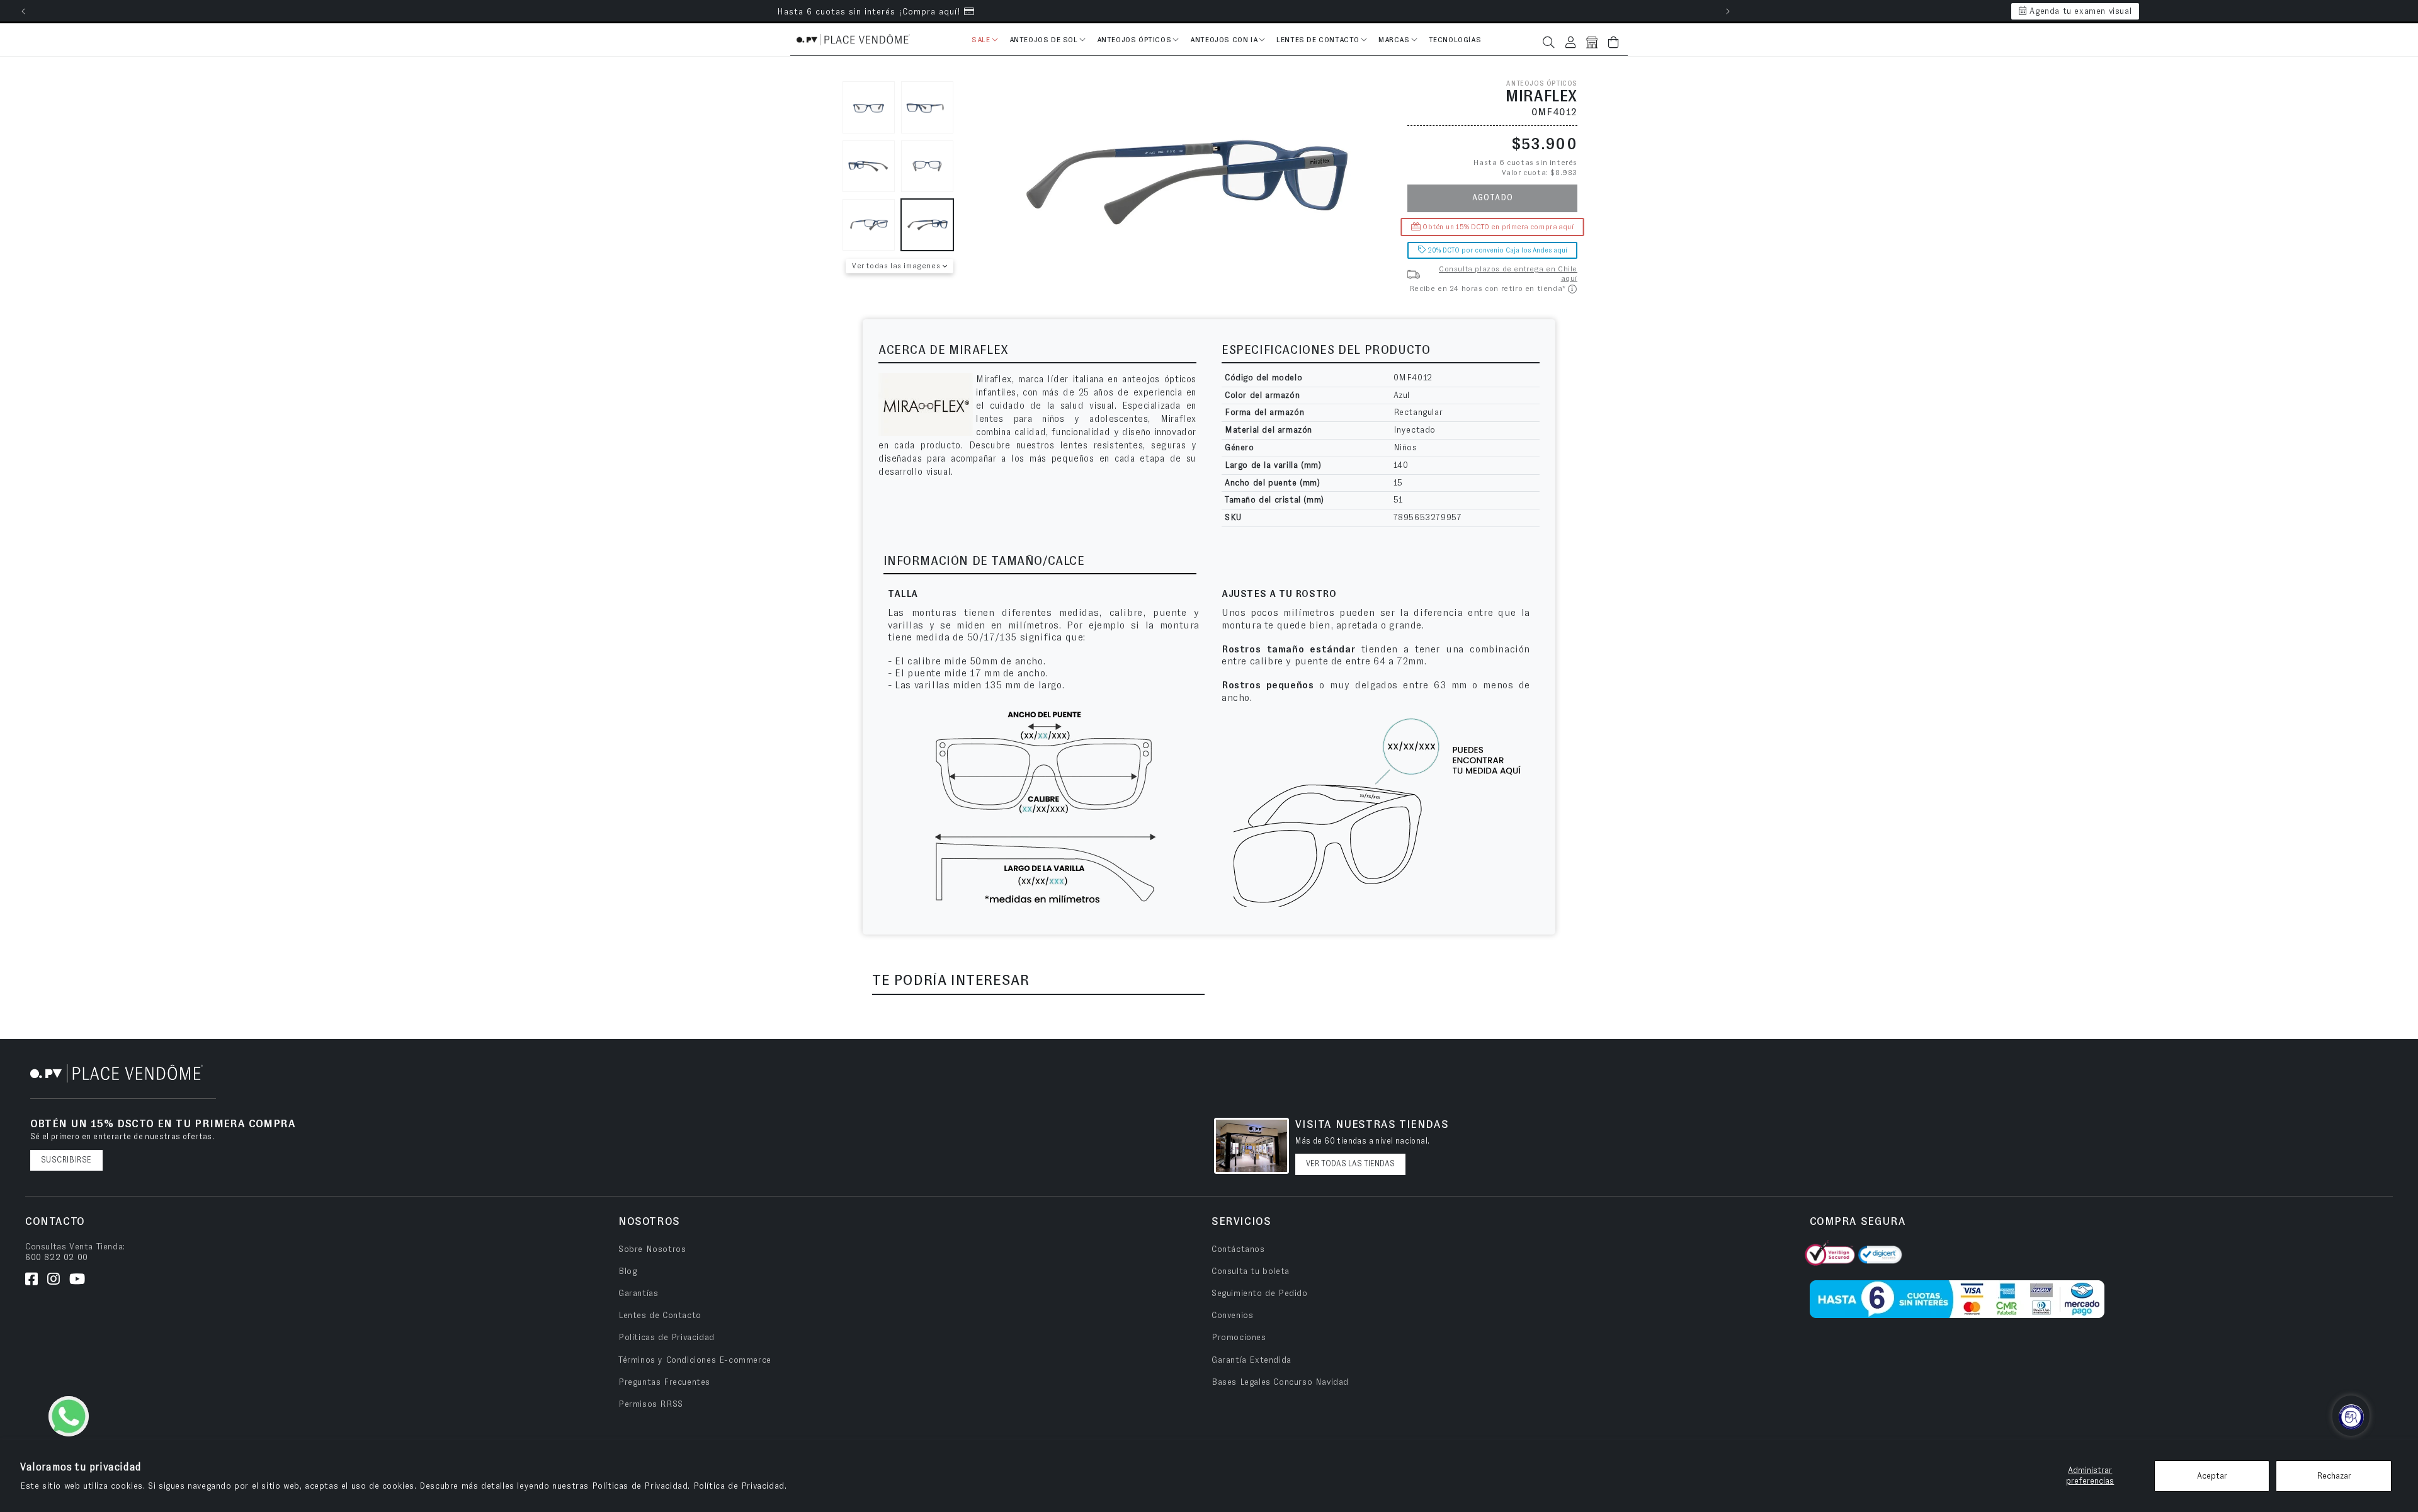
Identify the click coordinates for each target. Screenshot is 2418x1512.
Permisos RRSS (651, 1404)
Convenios (1232, 1316)
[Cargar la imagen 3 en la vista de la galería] (869, 167)
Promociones (1239, 1338)
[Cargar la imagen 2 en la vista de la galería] (927, 107)
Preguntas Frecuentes (664, 1382)
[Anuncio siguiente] (1728, 11)
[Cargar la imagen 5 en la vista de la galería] (869, 225)
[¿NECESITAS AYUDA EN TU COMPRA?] (2353, 1417)
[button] (984, 42)
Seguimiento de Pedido (1260, 1293)
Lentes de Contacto (660, 1316)
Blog (627, 1271)
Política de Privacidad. (740, 1486)
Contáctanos (1238, 1249)
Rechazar (2334, 1476)
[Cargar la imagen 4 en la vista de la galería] (927, 167)
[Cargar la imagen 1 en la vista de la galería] (869, 107)
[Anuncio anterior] (23, 11)
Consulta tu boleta (1251, 1271)
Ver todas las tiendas (1350, 1164)
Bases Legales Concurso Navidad (1280, 1382)
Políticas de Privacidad (667, 1338)
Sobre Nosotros (652, 1249)
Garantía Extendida (1252, 1360)
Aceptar (2212, 1476)
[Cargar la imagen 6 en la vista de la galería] (927, 225)
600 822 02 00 (57, 1258)
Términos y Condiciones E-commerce (695, 1360)
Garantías (638, 1293)
